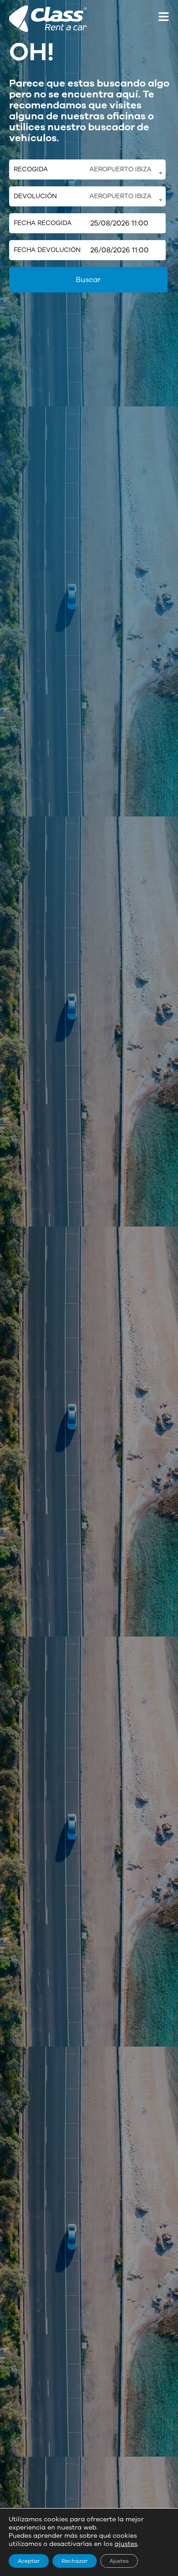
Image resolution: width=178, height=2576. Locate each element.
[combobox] (126, 169)
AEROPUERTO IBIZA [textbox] (120, 169)
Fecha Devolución (47, 250)
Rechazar (75, 2561)
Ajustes (119, 2561)
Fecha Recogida (43, 223)
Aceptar (29, 2561)
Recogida (31, 169)
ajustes (126, 2544)
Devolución (35, 196)
